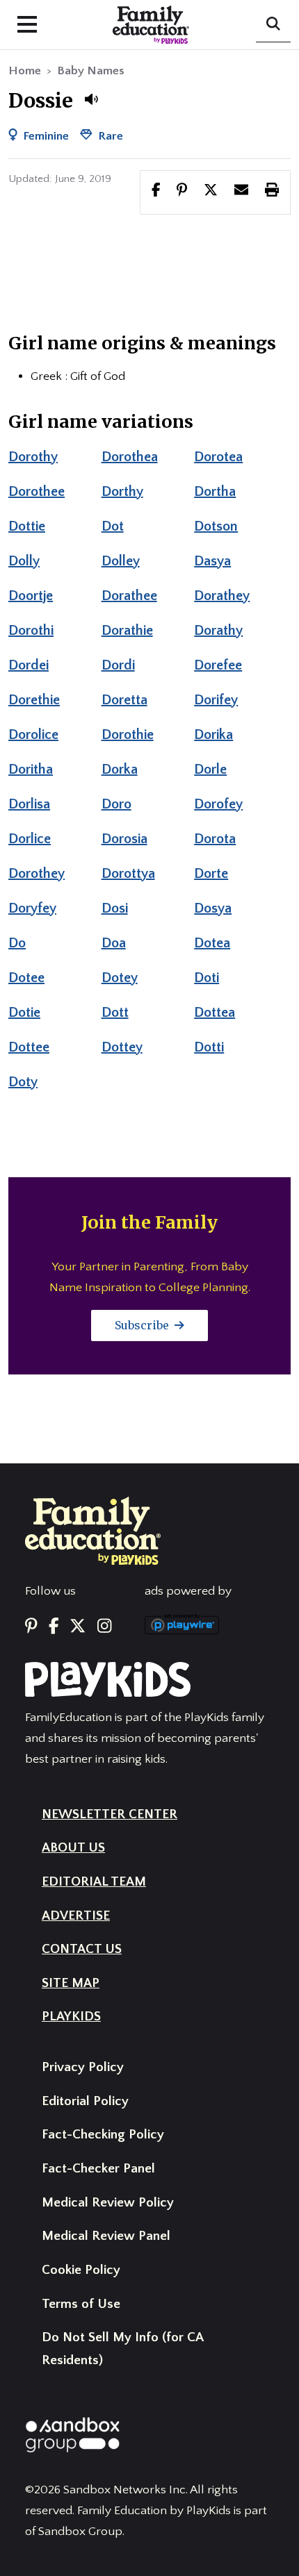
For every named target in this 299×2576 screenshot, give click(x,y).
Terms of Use (81, 2304)
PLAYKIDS (71, 2017)
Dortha (215, 492)
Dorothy (33, 457)
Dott (115, 1013)
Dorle (210, 770)
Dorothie (128, 735)
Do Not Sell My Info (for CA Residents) (122, 2349)
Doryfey (32, 908)
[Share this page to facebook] (156, 192)
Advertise (76, 1916)
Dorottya (128, 874)
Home (25, 71)
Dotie (24, 1013)
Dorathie (127, 631)
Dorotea (218, 457)
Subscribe (143, 1325)
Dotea (212, 943)
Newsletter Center (110, 1814)
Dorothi (31, 631)
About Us (73, 1848)
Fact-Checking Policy (103, 2135)
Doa (114, 943)
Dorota (215, 839)
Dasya (212, 561)
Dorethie (34, 700)
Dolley (121, 561)
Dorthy (122, 492)
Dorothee (37, 492)
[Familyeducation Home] (93, 1530)
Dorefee (218, 665)
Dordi (118, 665)
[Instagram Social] (104, 1627)
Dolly (24, 561)
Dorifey (216, 700)
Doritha (31, 770)
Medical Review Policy (108, 2203)
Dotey (120, 978)
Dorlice (30, 839)
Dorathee (129, 596)
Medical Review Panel (106, 2236)
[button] (91, 99)
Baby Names (91, 71)
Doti (207, 978)
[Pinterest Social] (31, 1627)
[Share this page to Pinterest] (182, 192)
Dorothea (130, 457)
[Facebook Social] (54, 1627)
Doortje (31, 596)
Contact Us (82, 1949)
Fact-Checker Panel (98, 2169)
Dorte (211, 874)
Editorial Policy (85, 2101)
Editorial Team (94, 1882)
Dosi (115, 908)
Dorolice (33, 735)
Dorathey (222, 596)
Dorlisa (29, 804)
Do (17, 943)
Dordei (29, 665)
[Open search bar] (273, 25)
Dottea (215, 1013)
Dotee (26, 978)
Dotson (216, 526)
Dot (113, 526)
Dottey (122, 1047)
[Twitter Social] (78, 1627)
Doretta (124, 700)
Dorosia (124, 839)
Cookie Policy (81, 2270)
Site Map (71, 1983)
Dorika (213, 735)
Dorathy (218, 631)
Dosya (213, 908)
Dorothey (37, 874)
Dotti (209, 1047)
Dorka (120, 770)
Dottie (27, 526)
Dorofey (218, 804)
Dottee (29, 1047)
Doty (23, 1082)
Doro (116, 804)
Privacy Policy (83, 2067)
